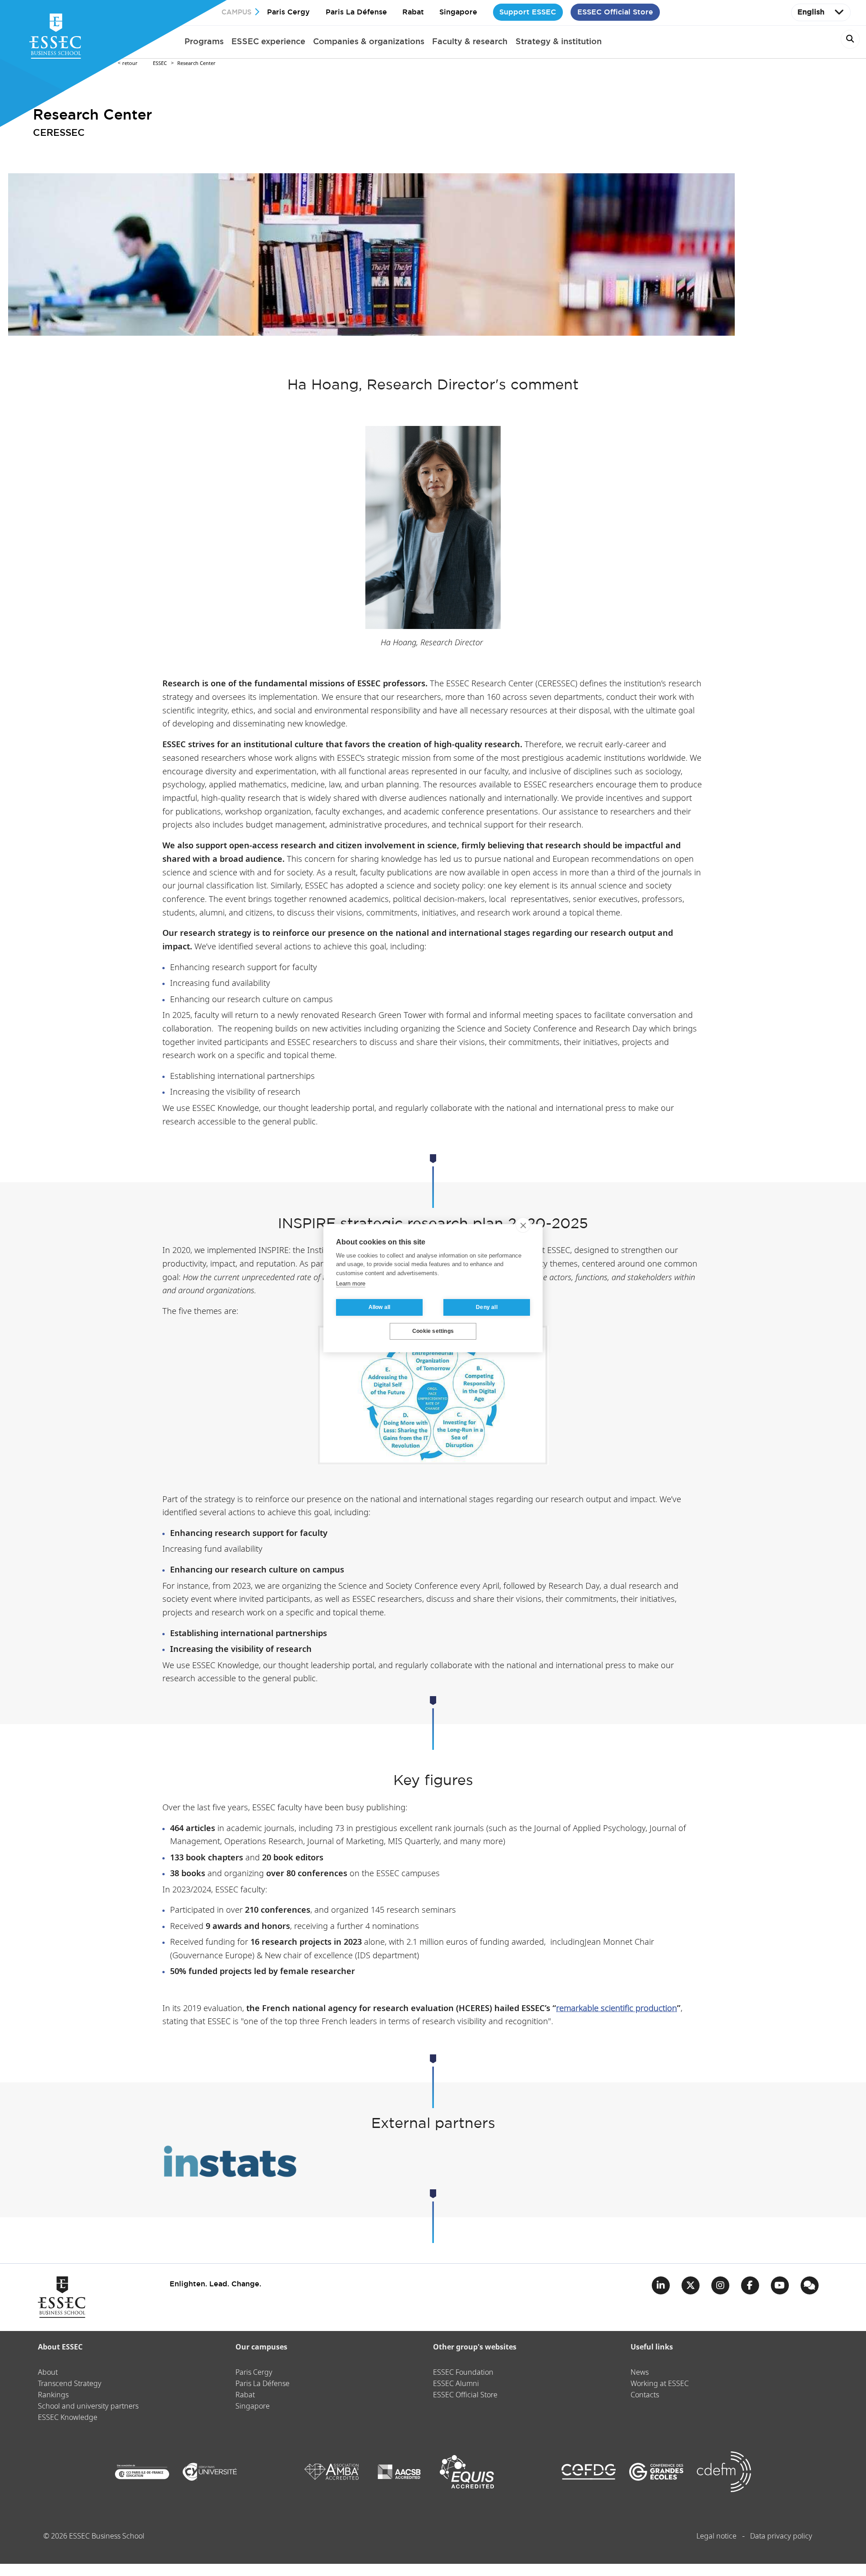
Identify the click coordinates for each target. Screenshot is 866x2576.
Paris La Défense (356, 12)
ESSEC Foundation (463, 2373)
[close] (523, 1225)
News (640, 2373)
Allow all (380, 1307)
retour (130, 63)
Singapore (458, 12)
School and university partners (88, 2407)
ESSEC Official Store (615, 12)
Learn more (351, 1283)
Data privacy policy (781, 2537)
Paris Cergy (288, 12)
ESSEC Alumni (456, 2384)
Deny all (487, 1307)
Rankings (53, 2395)
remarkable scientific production (617, 2009)
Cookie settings (433, 1331)
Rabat (413, 12)
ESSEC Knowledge (68, 2418)
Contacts (645, 2395)
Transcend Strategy (70, 2384)
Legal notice (716, 2537)
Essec (160, 63)
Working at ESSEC (660, 2384)
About (48, 2373)
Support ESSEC (528, 12)
